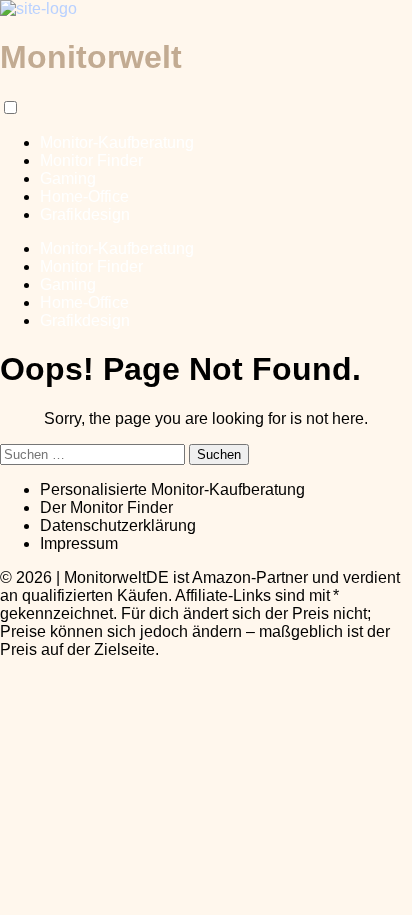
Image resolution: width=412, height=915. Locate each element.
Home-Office (84, 196)
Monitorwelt (91, 57)
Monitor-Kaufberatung (117, 142)
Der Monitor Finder (106, 507)
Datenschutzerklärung (118, 525)
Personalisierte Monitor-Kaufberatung (172, 489)
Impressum (79, 543)
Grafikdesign (85, 214)
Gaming (68, 178)
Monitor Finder (91, 160)
